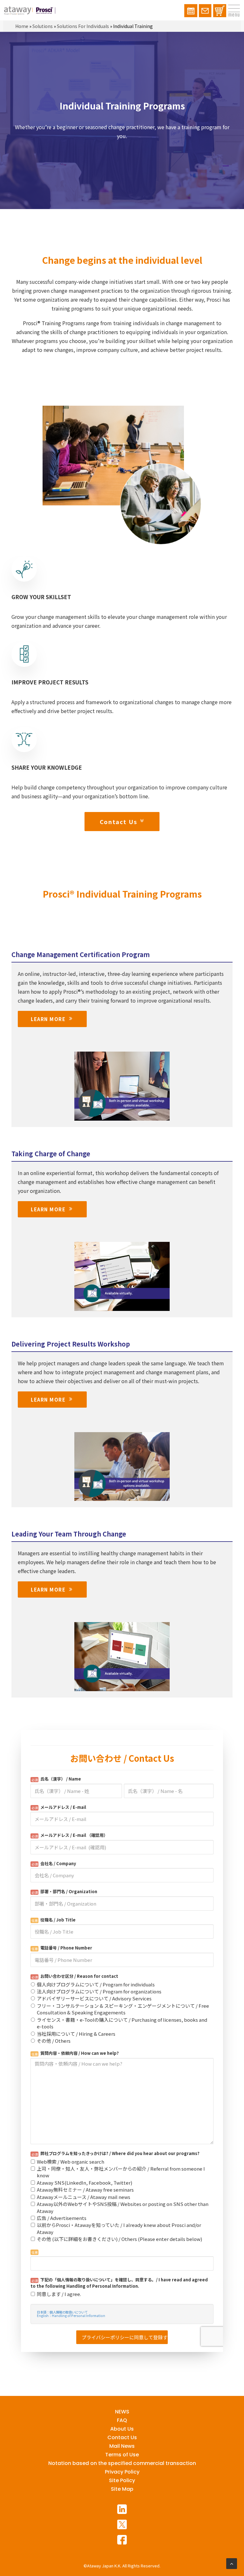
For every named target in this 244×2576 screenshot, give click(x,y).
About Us (122, 2429)
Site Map (122, 2489)
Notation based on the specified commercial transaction (122, 2463)
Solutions (43, 26)
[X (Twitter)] (122, 2524)
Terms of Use (122, 2455)
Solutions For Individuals (83, 26)
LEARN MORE (48, 1019)
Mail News (122, 2446)
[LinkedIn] (122, 2509)
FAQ (122, 2420)
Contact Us (119, 822)
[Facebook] (122, 2540)
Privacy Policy (122, 2472)
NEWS (122, 2412)
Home (22, 26)
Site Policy (122, 2480)
